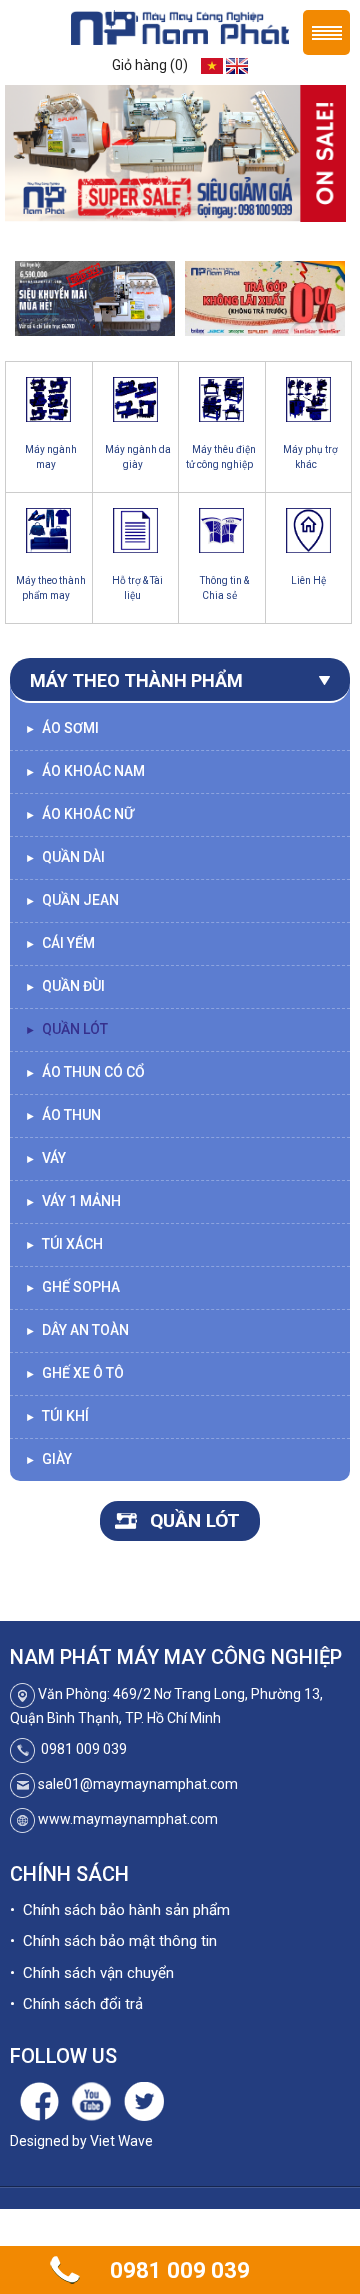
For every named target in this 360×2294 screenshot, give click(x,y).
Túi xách (64, 1244)
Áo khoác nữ (79, 814)
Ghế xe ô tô (74, 1373)
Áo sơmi (62, 728)
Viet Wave (121, 2141)
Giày (48, 1459)
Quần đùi (65, 986)
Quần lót (66, 1029)
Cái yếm (60, 943)
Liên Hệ (308, 580)
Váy (45, 1158)
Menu (326, 32)
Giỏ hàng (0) (150, 65)
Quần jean (72, 900)
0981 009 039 (180, 2270)
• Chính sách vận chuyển (92, 1973)
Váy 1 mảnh (73, 1201)
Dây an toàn (77, 1330)
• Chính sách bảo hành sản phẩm (120, 1910)
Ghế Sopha (72, 1287)
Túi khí (57, 1416)
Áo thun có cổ (85, 1072)
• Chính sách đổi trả (76, 2004)
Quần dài (65, 857)
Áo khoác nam (85, 771)
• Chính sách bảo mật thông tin (113, 1941)
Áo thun (63, 1115)
